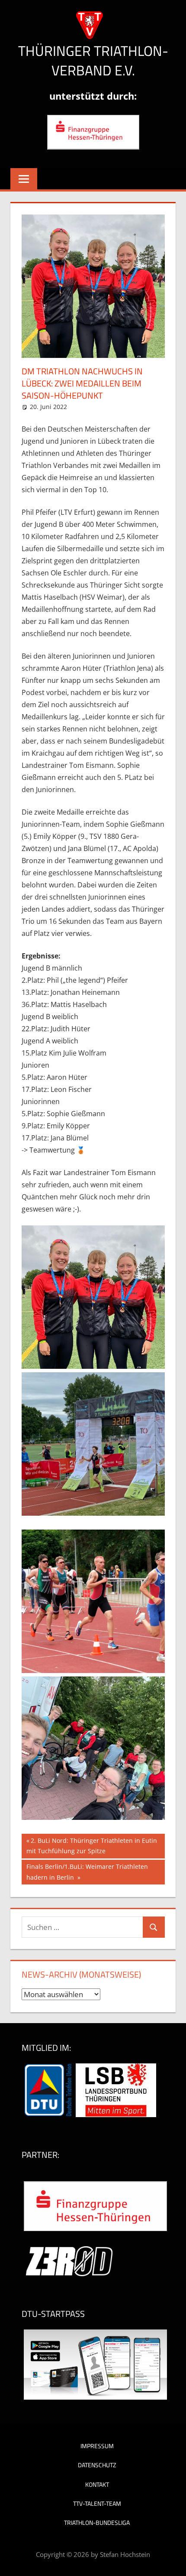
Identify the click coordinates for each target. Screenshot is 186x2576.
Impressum (97, 2446)
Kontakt (97, 2484)
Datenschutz (97, 2465)
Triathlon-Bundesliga (97, 2522)
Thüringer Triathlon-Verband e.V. (93, 60)
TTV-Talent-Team (97, 2503)
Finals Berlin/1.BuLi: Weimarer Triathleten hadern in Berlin (87, 1872)
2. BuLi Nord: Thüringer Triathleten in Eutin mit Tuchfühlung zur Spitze (92, 1846)
